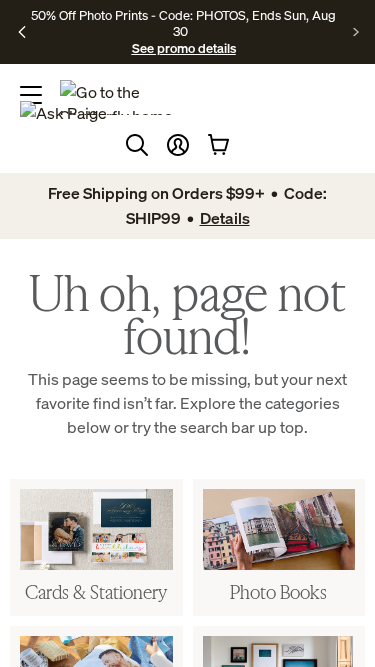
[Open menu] (31, 95)
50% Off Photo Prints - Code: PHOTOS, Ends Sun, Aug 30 (183, 23)
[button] (178, 145)
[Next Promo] (356, 32)
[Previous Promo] (22, 32)
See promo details (184, 48)
